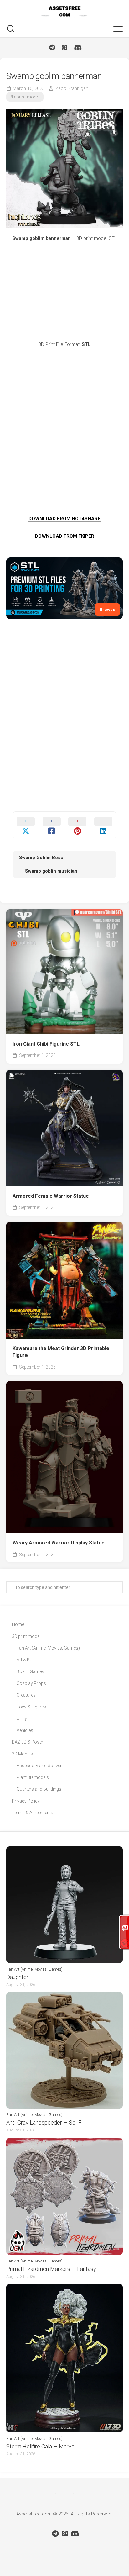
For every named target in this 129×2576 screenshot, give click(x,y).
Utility (22, 1718)
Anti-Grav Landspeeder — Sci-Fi (44, 2122)
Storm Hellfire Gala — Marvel (41, 2446)
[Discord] (77, 48)
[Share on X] (26, 825)
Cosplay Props (31, 1683)
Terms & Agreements (33, 1813)
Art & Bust (26, 1660)
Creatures (26, 1695)
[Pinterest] (64, 48)
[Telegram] (52, 48)
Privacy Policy (26, 1801)
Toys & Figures (31, 1707)
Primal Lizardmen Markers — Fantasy (51, 2269)
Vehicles (25, 1730)
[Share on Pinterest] (77, 825)
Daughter (17, 1977)
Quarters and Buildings (39, 1789)
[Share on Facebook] (52, 825)
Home (18, 1624)
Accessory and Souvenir (41, 1766)
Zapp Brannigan (72, 88)
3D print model (25, 97)
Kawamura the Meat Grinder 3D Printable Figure (61, 1352)
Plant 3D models (33, 1777)
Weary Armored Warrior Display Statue (59, 1543)
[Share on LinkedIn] (103, 825)
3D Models (22, 1754)
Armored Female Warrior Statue (51, 1196)
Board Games (30, 1671)
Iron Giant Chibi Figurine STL (46, 1044)
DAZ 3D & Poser (28, 1742)
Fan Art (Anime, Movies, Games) (48, 1648)
